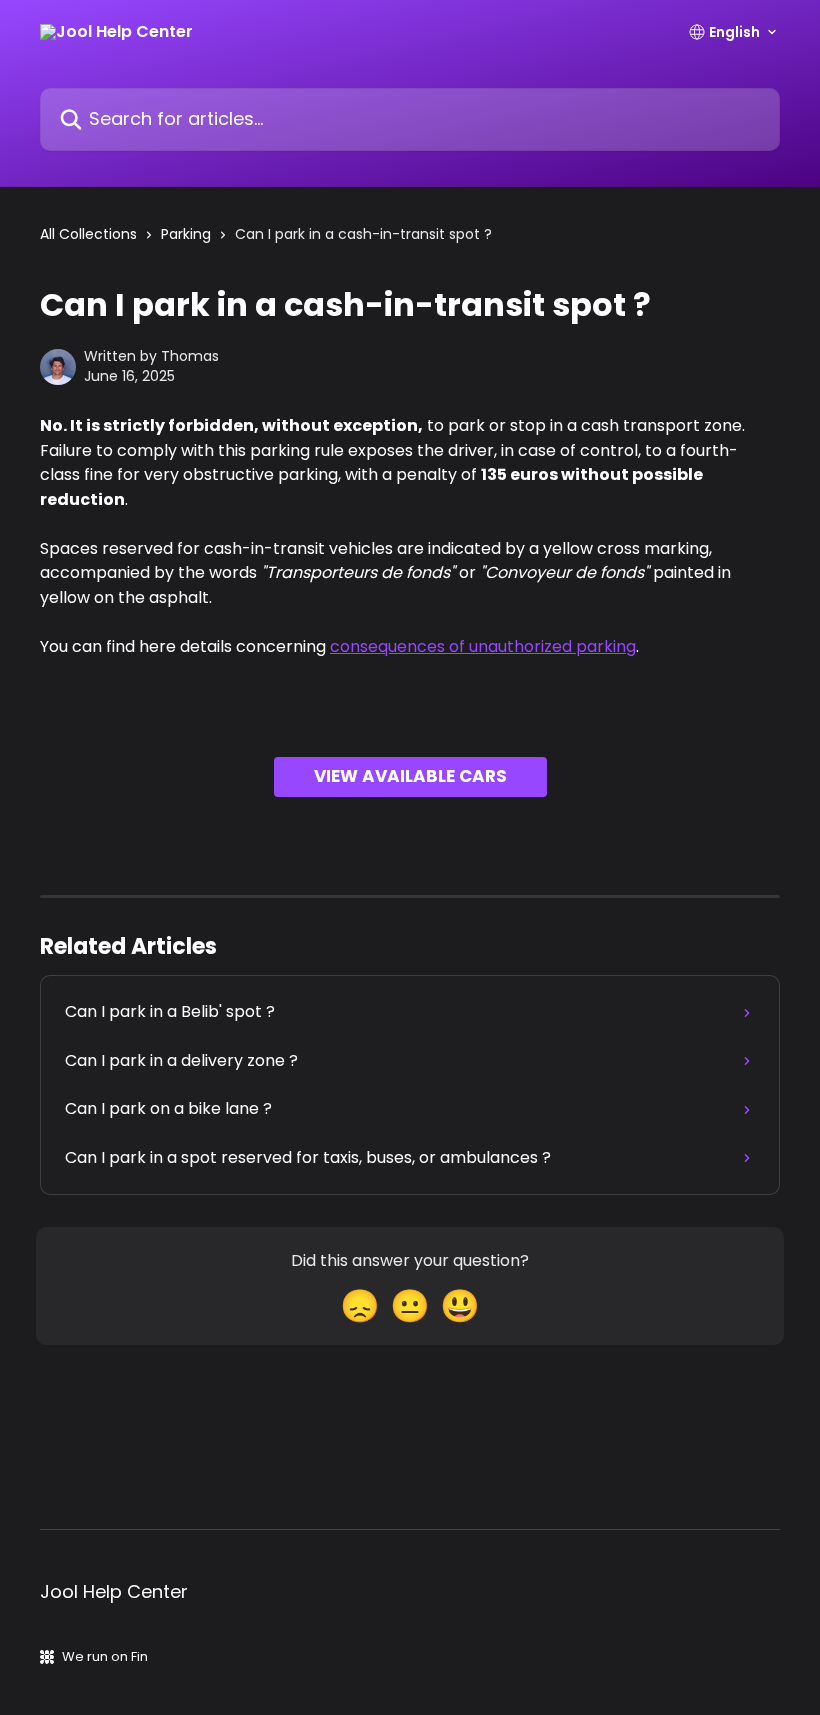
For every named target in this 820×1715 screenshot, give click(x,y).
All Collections (88, 234)
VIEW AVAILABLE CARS (410, 776)
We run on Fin (105, 1656)
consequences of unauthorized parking (483, 646)
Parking (186, 234)
